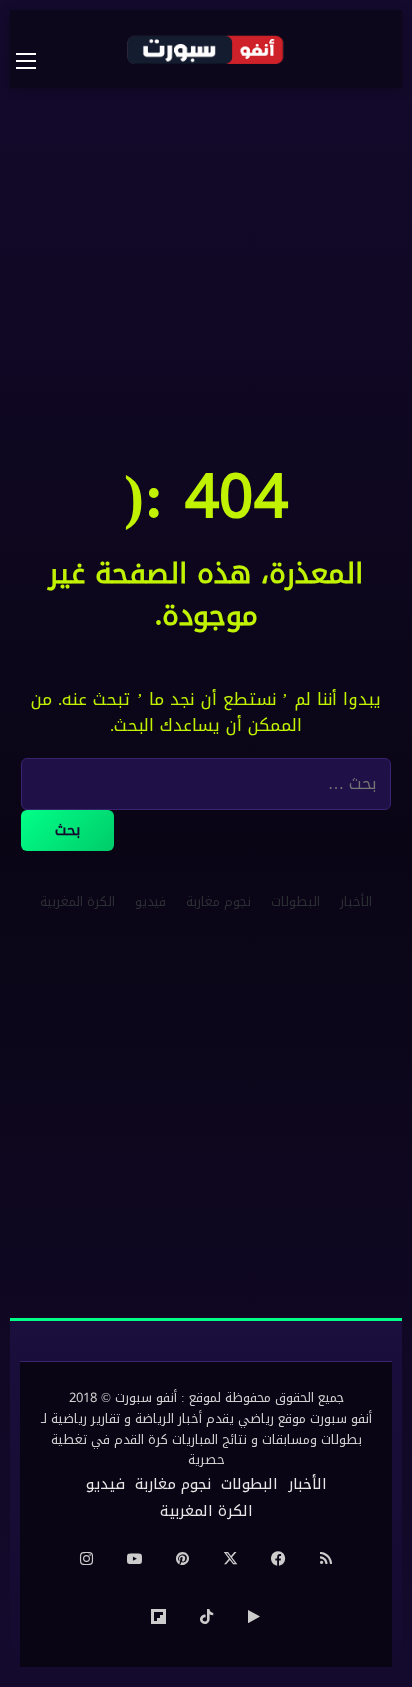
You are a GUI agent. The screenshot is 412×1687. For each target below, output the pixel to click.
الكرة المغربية (77, 901)
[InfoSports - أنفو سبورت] (206, 49)
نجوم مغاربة (218, 901)
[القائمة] (36, 61)
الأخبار (356, 901)
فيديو (150, 901)
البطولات (295, 901)
